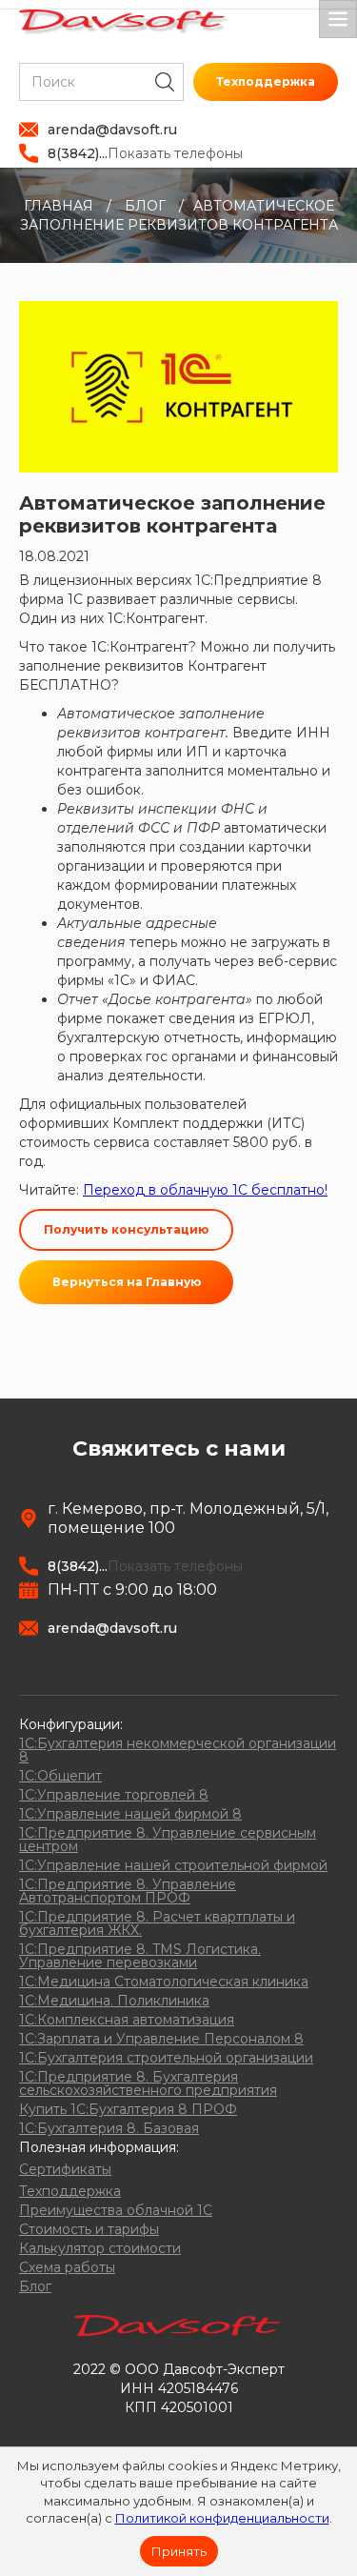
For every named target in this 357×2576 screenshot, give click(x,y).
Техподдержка (266, 81)
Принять (179, 2551)
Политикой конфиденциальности (222, 2518)
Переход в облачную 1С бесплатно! (205, 1190)
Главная (59, 206)
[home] (124, 22)
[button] (338, 19)
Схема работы (67, 2267)
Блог (145, 206)
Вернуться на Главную (127, 1282)
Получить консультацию (126, 1229)
